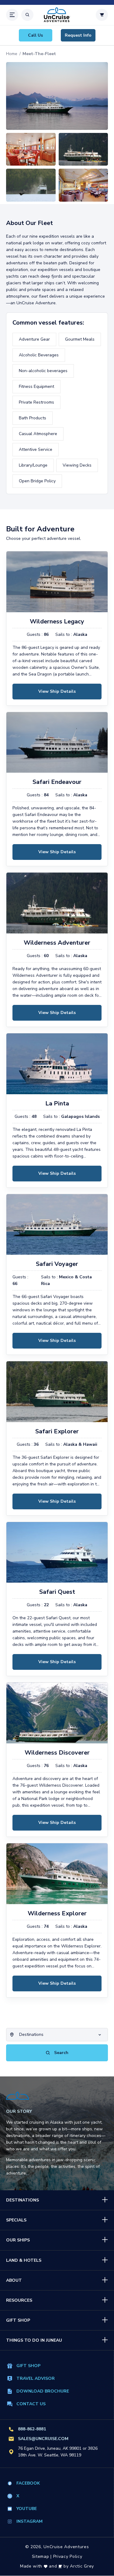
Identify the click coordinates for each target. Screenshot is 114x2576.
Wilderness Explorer (57, 1914)
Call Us (35, 35)
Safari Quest (57, 1592)
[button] (12, 15)
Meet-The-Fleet (39, 54)
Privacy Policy (68, 2556)
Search (61, 2053)
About (14, 2280)
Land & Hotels (24, 2260)
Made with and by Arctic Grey (57, 2566)
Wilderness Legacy (57, 622)
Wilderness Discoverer (57, 1753)
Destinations (22, 2200)
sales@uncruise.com (43, 2439)
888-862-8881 (32, 2429)
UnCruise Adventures (66, 2547)
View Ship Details (57, 691)
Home (12, 54)
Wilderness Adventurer (57, 943)
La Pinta (57, 1104)
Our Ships (18, 2240)
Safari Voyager (57, 1264)
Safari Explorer (57, 1432)
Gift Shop (18, 2320)
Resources (19, 2300)
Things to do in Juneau (34, 2340)
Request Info (78, 35)
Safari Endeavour (57, 782)
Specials (16, 2220)
